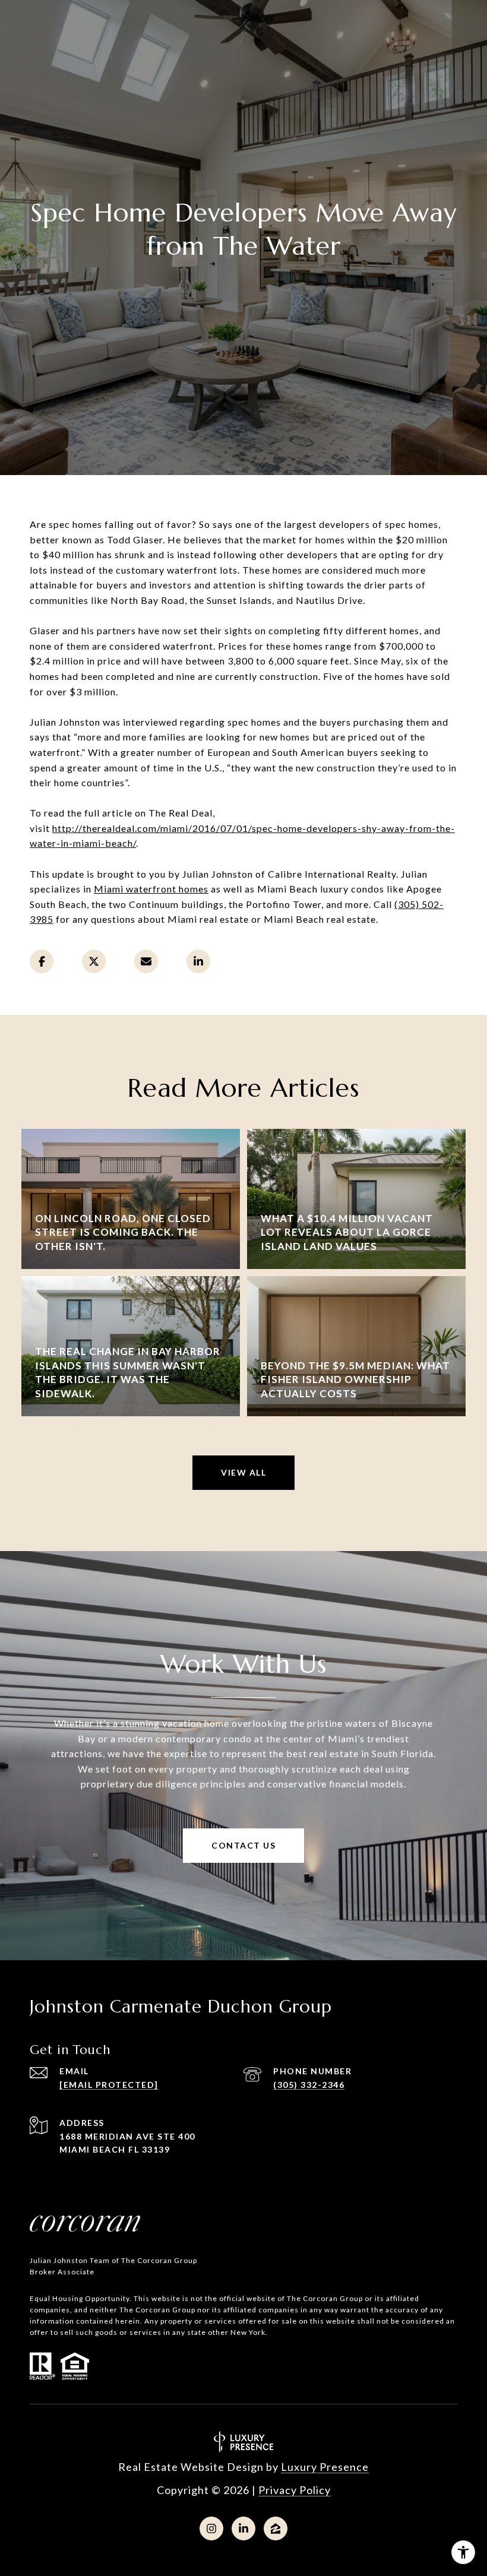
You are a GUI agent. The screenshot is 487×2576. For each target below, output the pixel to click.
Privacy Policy (295, 2490)
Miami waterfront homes (151, 889)
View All (243, 1472)
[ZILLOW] (276, 2528)
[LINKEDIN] (243, 2528)
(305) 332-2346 (309, 2085)
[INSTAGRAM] (211, 2528)
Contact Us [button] (243, 1845)
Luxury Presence (325, 2467)
